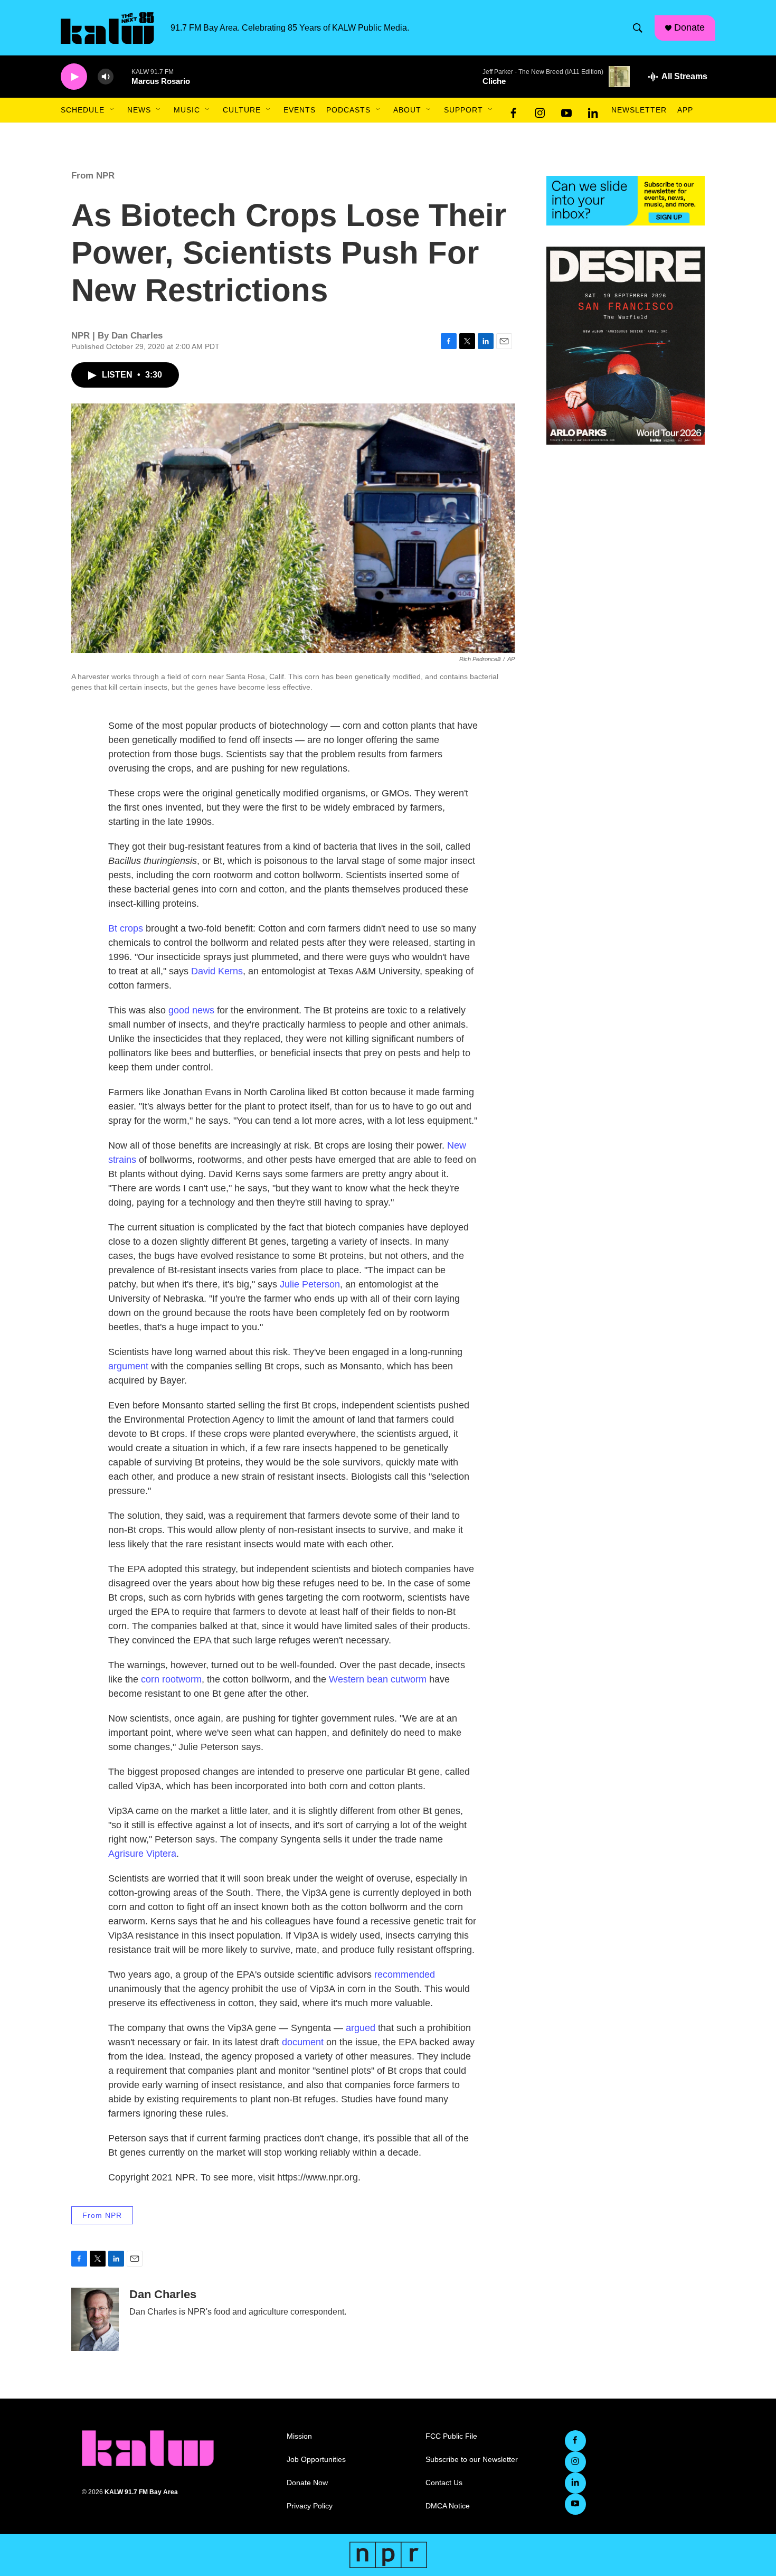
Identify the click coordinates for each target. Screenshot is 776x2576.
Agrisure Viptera (142, 1854)
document (303, 2042)
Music (187, 110)
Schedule (83, 110)
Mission (299, 2436)
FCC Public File (451, 2436)
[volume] (106, 77)
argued (361, 2028)
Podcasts (348, 110)
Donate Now (307, 2483)
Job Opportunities (316, 2460)
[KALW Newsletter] (626, 201)
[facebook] (514, 110)
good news (191, 1010)
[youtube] (566, 110)
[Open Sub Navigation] (112, 110)
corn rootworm (171, 1679)
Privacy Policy (310, 2506)
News (139, 110)
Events (300, 110)
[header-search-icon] (638, 28)
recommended (405, 1975)
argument (128, 1366)
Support (463, 110)
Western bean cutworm (378, 1679)
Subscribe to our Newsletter (472, 2460)
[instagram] (540, 110)
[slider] (122, 76)
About (407, 110)
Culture (242, 110)
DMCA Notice (448, 2506)
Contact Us (444, 2483)
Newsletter (639, 110)
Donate (689, 27)
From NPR (93, 176)
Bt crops (126, 928)
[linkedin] (593, 110)
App (685, 110)
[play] (74, 77)
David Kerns (217, 971)
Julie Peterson (310, 1284)
